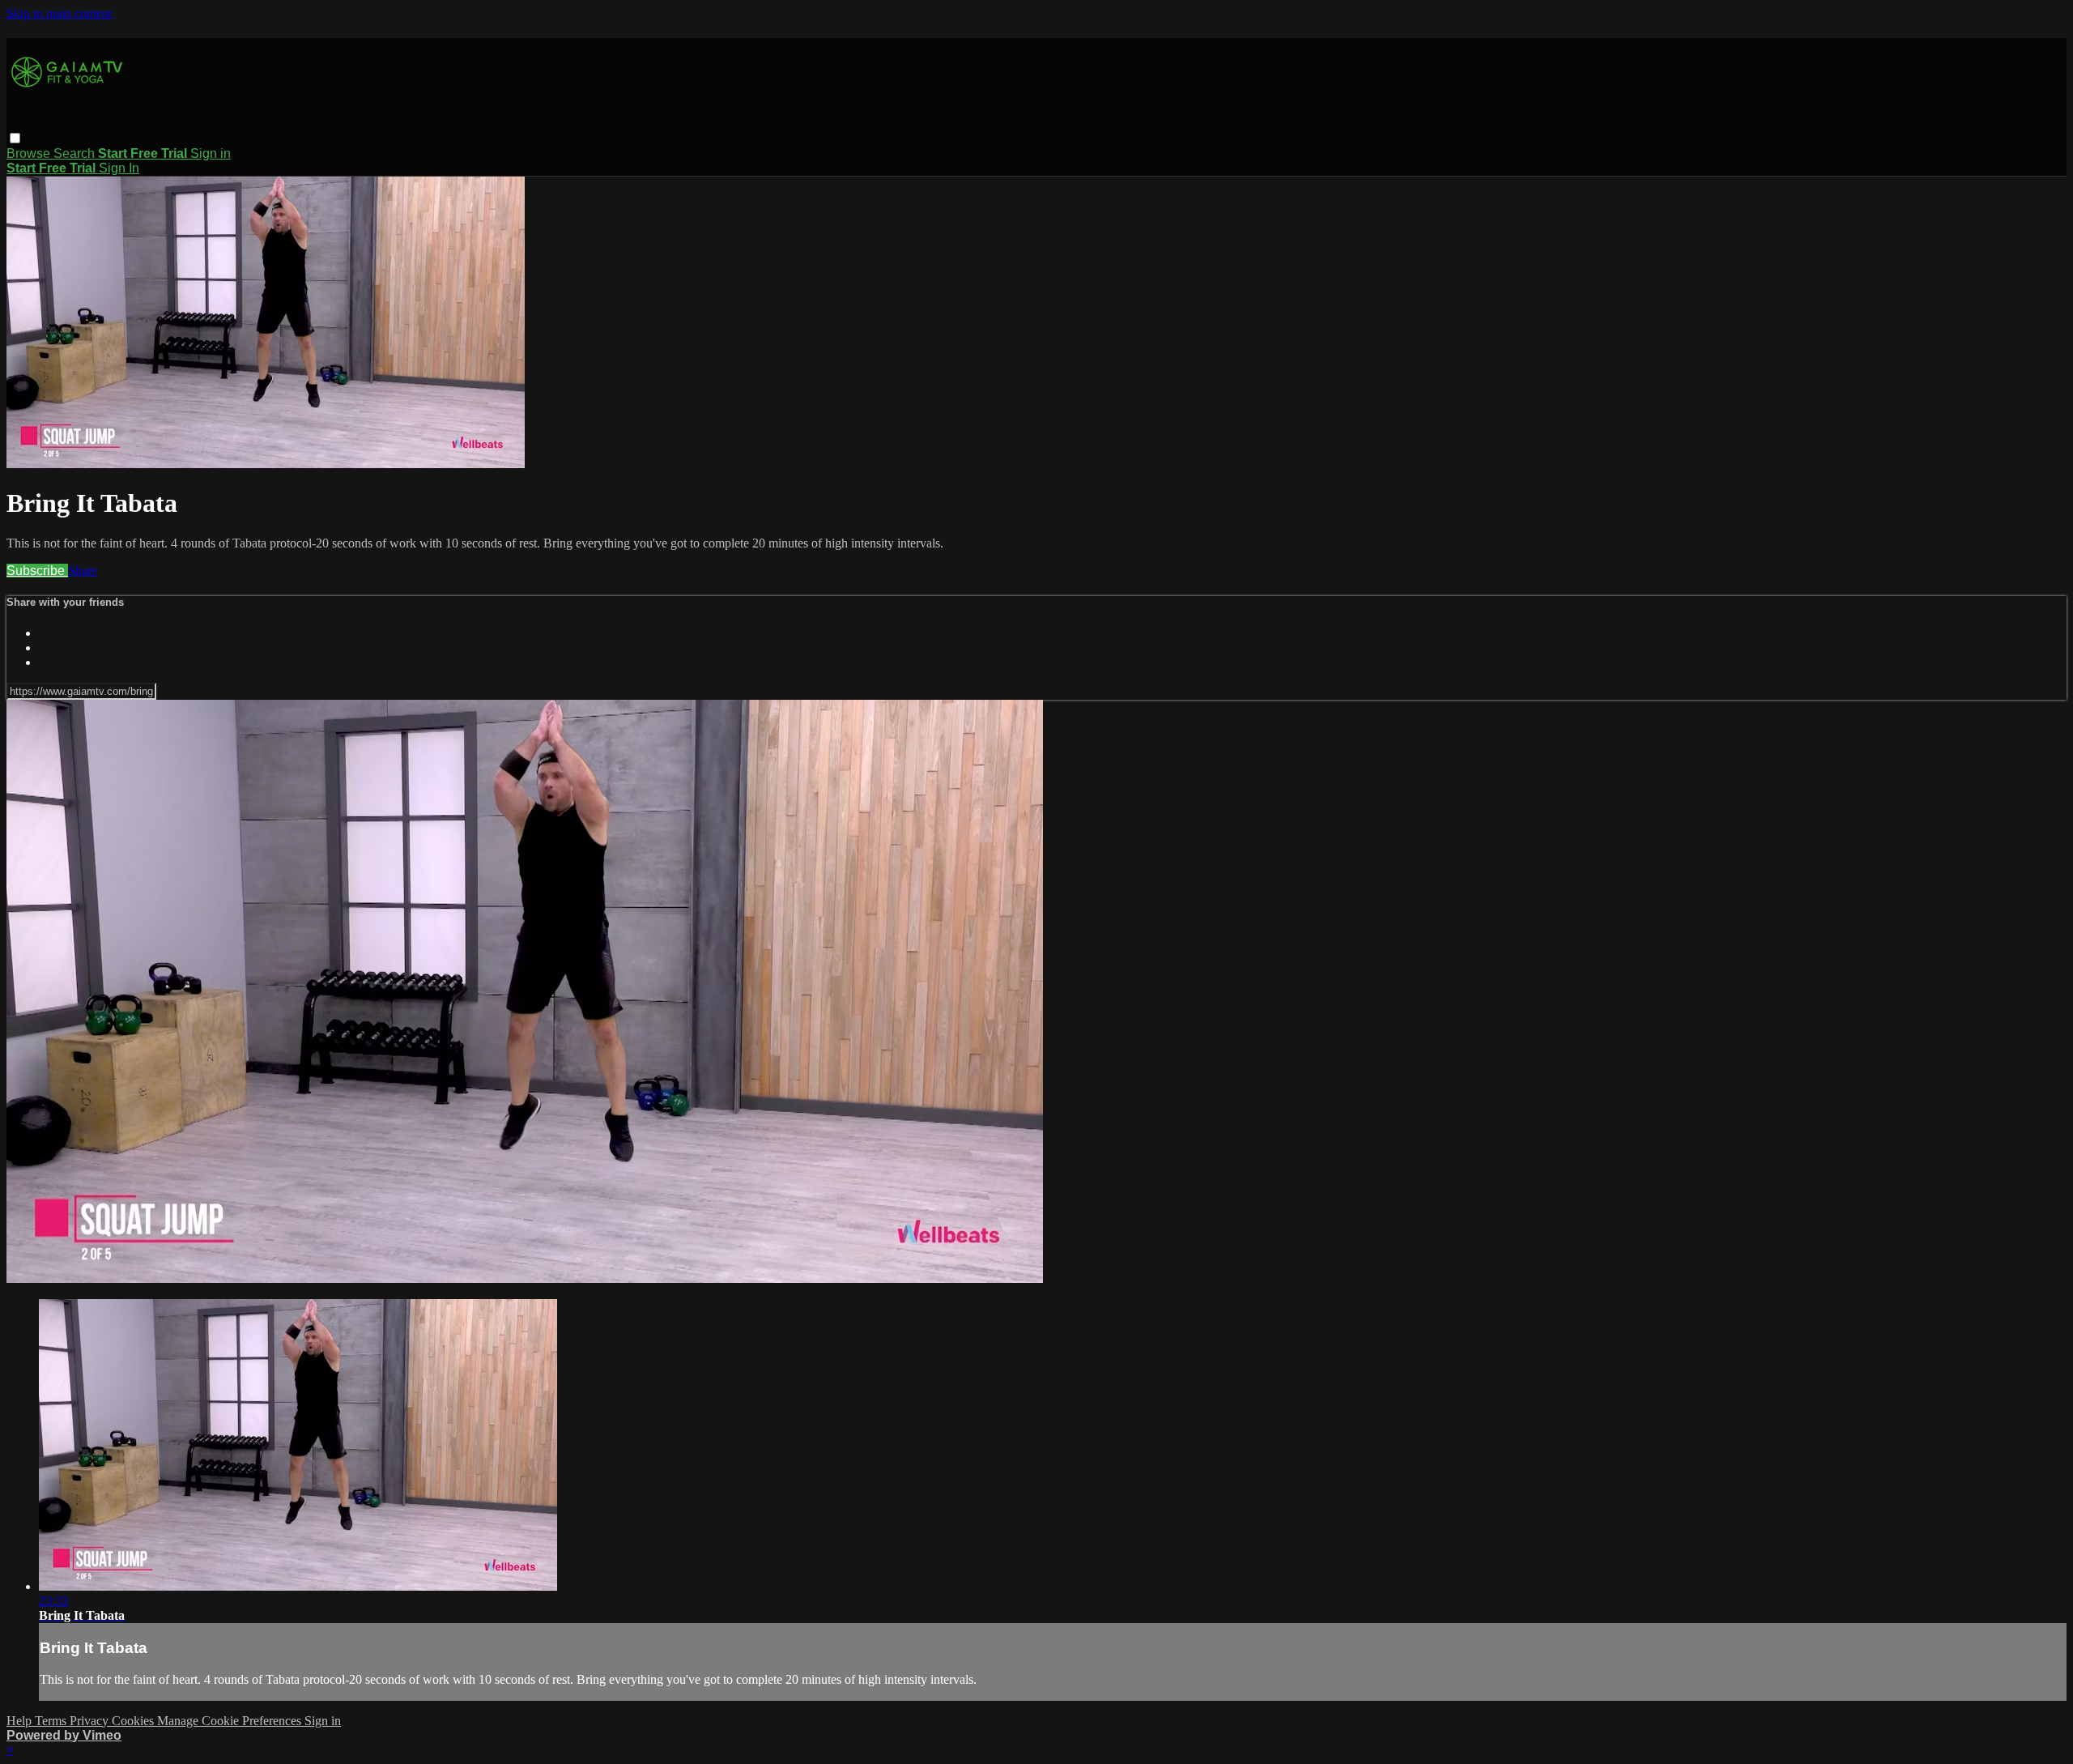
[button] (15, 138)
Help (21, 1721)
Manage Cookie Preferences (231, 1721)
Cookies (134, 1721)
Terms (52, 1721)
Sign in (211, 153)
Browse (30, 153)
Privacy (91, 1721)
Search (76, 153)
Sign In (119, 168)
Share (83, 571)
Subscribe (37, 571)
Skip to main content (59, 13)
